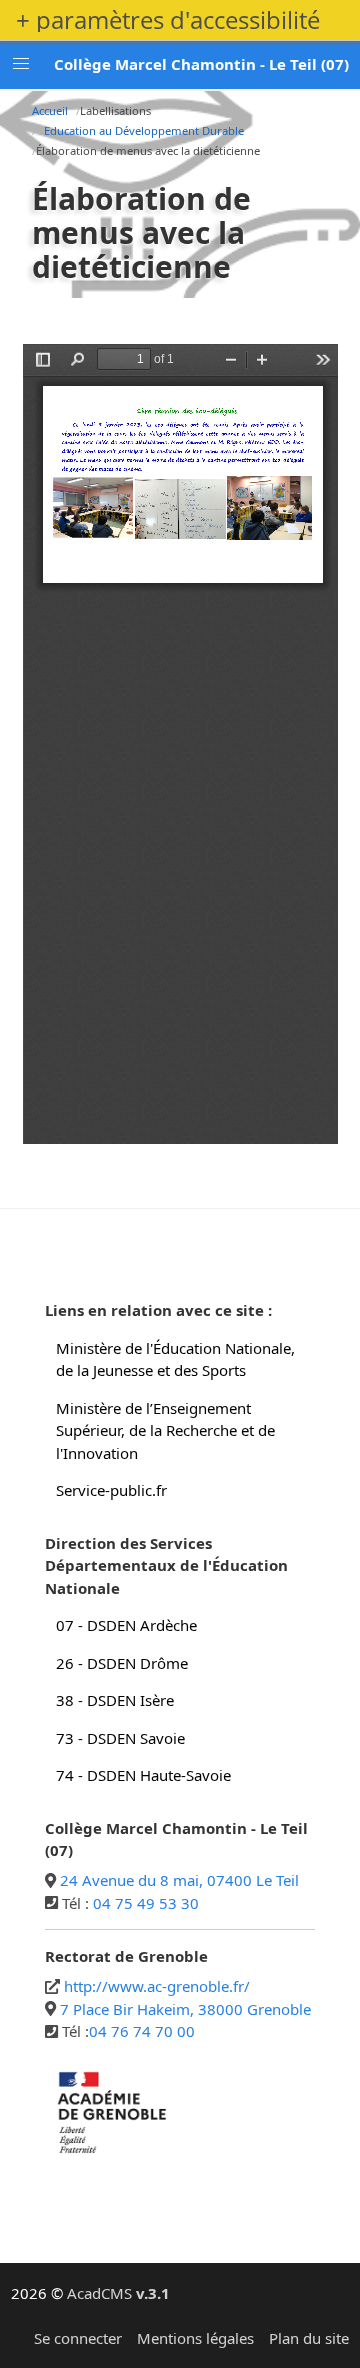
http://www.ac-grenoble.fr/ (157, 1986)
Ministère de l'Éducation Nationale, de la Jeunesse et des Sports (175, 1359)
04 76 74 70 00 (142, 2031)
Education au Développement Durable (144, 130)
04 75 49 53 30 (146, 1903)
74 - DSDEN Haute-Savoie (143, 1775)
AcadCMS (118, 2293)
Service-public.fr (111, 1490)
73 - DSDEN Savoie (120, 1738)
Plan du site (309, 2338)
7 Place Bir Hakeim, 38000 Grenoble (185, 2009)
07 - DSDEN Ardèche (126, 1625)
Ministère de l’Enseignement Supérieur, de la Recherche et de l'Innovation (165, 1430)
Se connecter (78, 2338)
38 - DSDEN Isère (115, 1700)
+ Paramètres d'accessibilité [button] (168, 20)
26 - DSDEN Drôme (122, 1663)
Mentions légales (195, 2338)
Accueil (50, 110)
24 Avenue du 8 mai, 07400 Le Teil (179, 1880)
